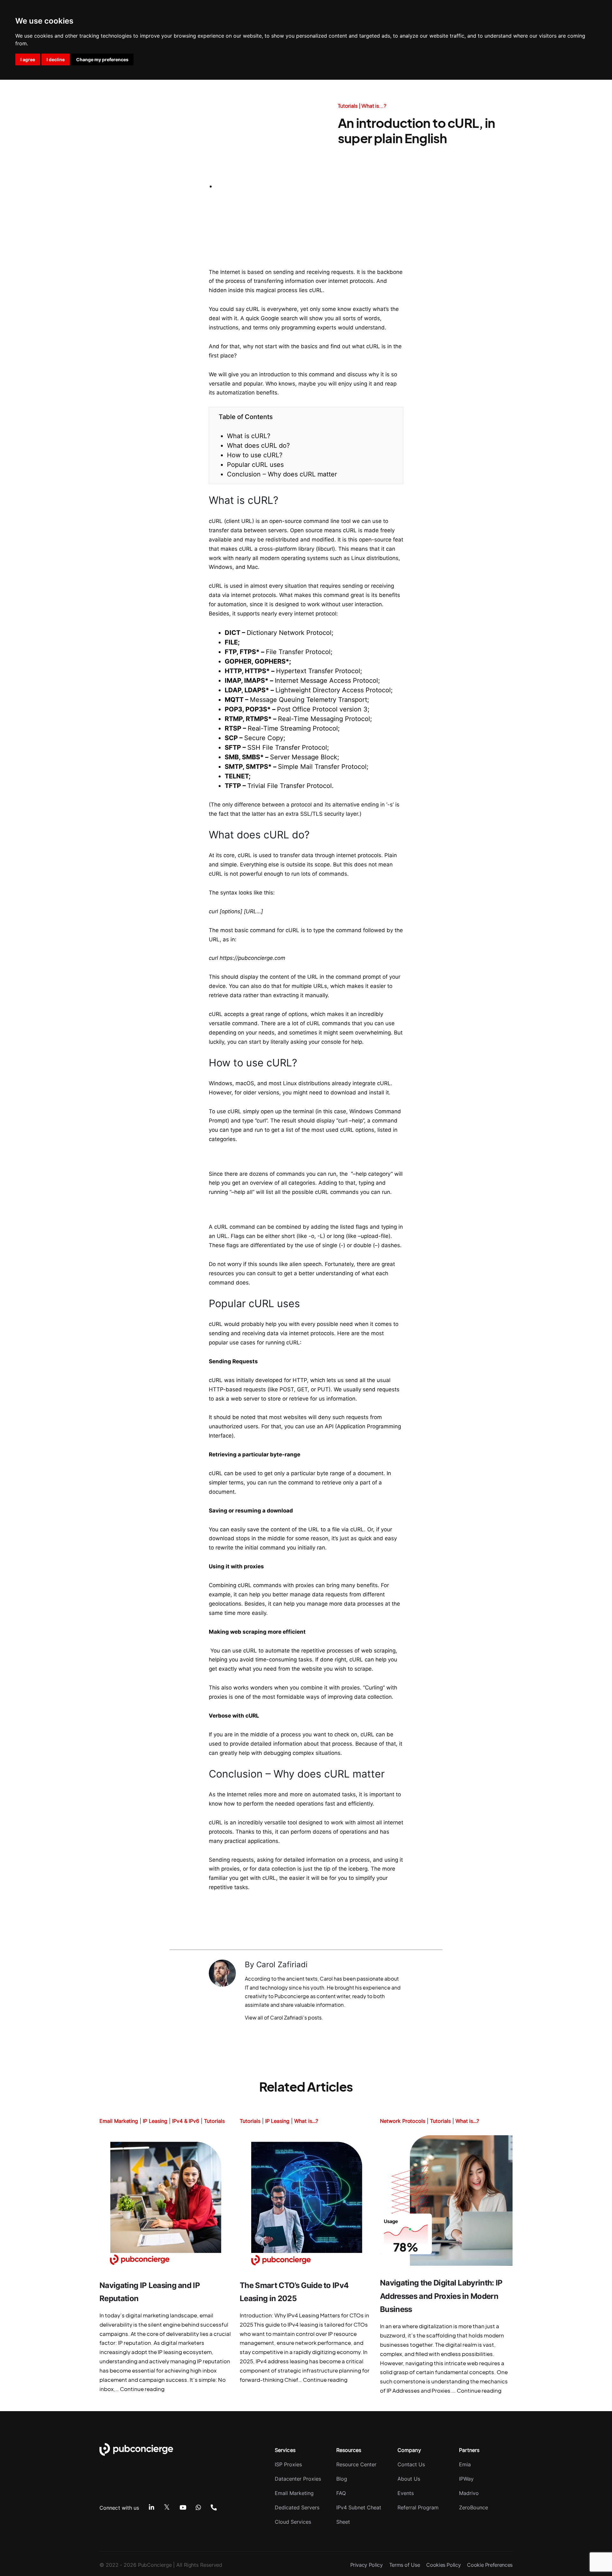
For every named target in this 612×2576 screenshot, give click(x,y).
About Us (409, 2479)
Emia (465, 2464)
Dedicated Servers (297, 2507)
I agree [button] (28, 59)
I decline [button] (56, 59)
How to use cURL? (255, 455)
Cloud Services (293, 2522)
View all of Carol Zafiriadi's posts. (284, 2017)
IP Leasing (155, 2121)
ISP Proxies (288, 2464)
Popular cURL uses (255, 465)
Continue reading (142, 2389)
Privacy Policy (367, 2565)
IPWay (466, 2479)
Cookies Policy (443, 2565)
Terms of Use (405, 2565)
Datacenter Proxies (298, 2479)
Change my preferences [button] (102, 59)
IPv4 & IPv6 (186, 2121)
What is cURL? (249, 436)
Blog (342, 2479)
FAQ (341, 2493)
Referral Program (418, 2507)
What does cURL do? (258, 445)
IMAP (233, 681)
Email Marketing (119, 2121)
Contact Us (411, 2464)
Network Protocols (403, 2121)
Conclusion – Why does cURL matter (282, 474)
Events (406, 2493)
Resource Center (356, 2464)
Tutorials (348, 106)
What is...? (374, 106)
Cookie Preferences (490, 2565)
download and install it (360, 1093)
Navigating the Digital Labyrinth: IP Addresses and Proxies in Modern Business (441, 2296)
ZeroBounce (474, 2507)
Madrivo (469, 2493)
